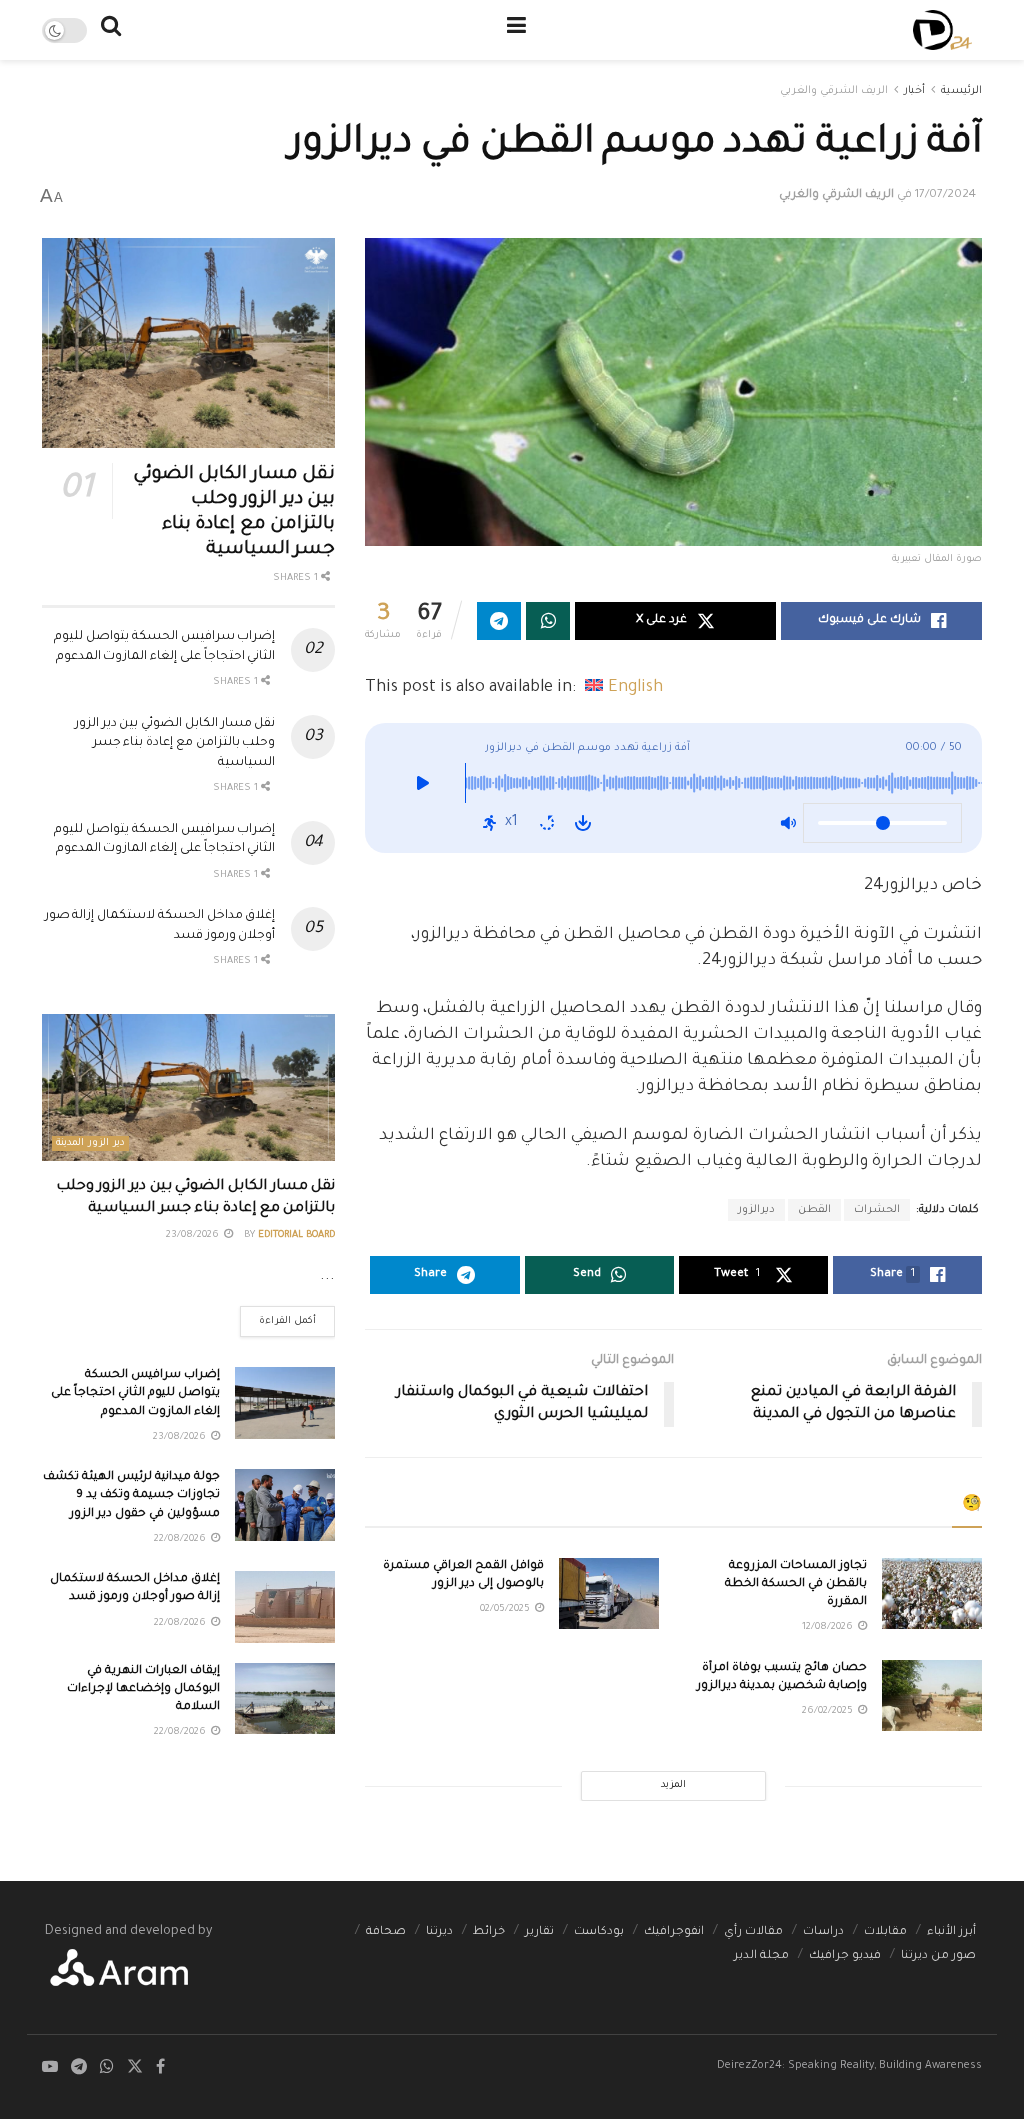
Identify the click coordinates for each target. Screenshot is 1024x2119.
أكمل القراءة (278, 1316)
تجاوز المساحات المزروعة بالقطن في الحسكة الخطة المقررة (796, 1584)
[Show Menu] (516, 30)
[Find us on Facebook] (160, 2068)
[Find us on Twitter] (135, 2068)
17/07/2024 (945, 195)
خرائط (489, 1932)
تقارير (539, 1932)
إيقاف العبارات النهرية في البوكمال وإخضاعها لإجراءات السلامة (143, 1689)
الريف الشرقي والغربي (834, 91)
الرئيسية (961, 91)
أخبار (914, 91)
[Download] (583, 823)
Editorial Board (296, 1235)
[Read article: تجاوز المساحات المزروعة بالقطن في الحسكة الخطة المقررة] (932, 1594)
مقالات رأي (753, 1932)
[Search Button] (111, 30)
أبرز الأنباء (951, 1932)
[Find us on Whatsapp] (107, 2068)
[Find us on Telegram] (79, 2068)
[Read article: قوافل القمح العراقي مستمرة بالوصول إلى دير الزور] (609, 1594)
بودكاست (599, 1932)
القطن (814, 1210)
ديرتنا (439, 1932)
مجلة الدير (761, 1956)
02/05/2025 (506, 1609)
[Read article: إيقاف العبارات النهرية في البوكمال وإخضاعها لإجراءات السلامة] (285, 1699)
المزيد (673, 1785)
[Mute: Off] (788, 823)
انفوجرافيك (674, 1932)
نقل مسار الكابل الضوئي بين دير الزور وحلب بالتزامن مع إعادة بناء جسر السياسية (175, 743)
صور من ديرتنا (938, 1956)
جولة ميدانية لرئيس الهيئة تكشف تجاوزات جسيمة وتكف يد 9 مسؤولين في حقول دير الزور (131, 1495)
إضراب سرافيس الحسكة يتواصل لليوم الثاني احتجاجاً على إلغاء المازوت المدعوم (135, 1393)
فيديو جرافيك (845, 1956)
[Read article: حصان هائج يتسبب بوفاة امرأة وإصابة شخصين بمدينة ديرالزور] (932, 1696)
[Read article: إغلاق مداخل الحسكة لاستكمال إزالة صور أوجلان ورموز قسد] (285, 1607)
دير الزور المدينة (90, 1143)
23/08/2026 (194, 1235)
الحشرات (877, 1210)
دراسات (823, 1932)
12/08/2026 (829, 1627)
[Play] (422, 788)
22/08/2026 (181, 1539)
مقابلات (885, 1932)
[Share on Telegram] (499, 621)
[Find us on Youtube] (50, 2068)
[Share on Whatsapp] (548, 621)
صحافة (386, 1932)
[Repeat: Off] (547, 823)
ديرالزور (756, 1210)
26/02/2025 (829, 1711)
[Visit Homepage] (942, 30)
